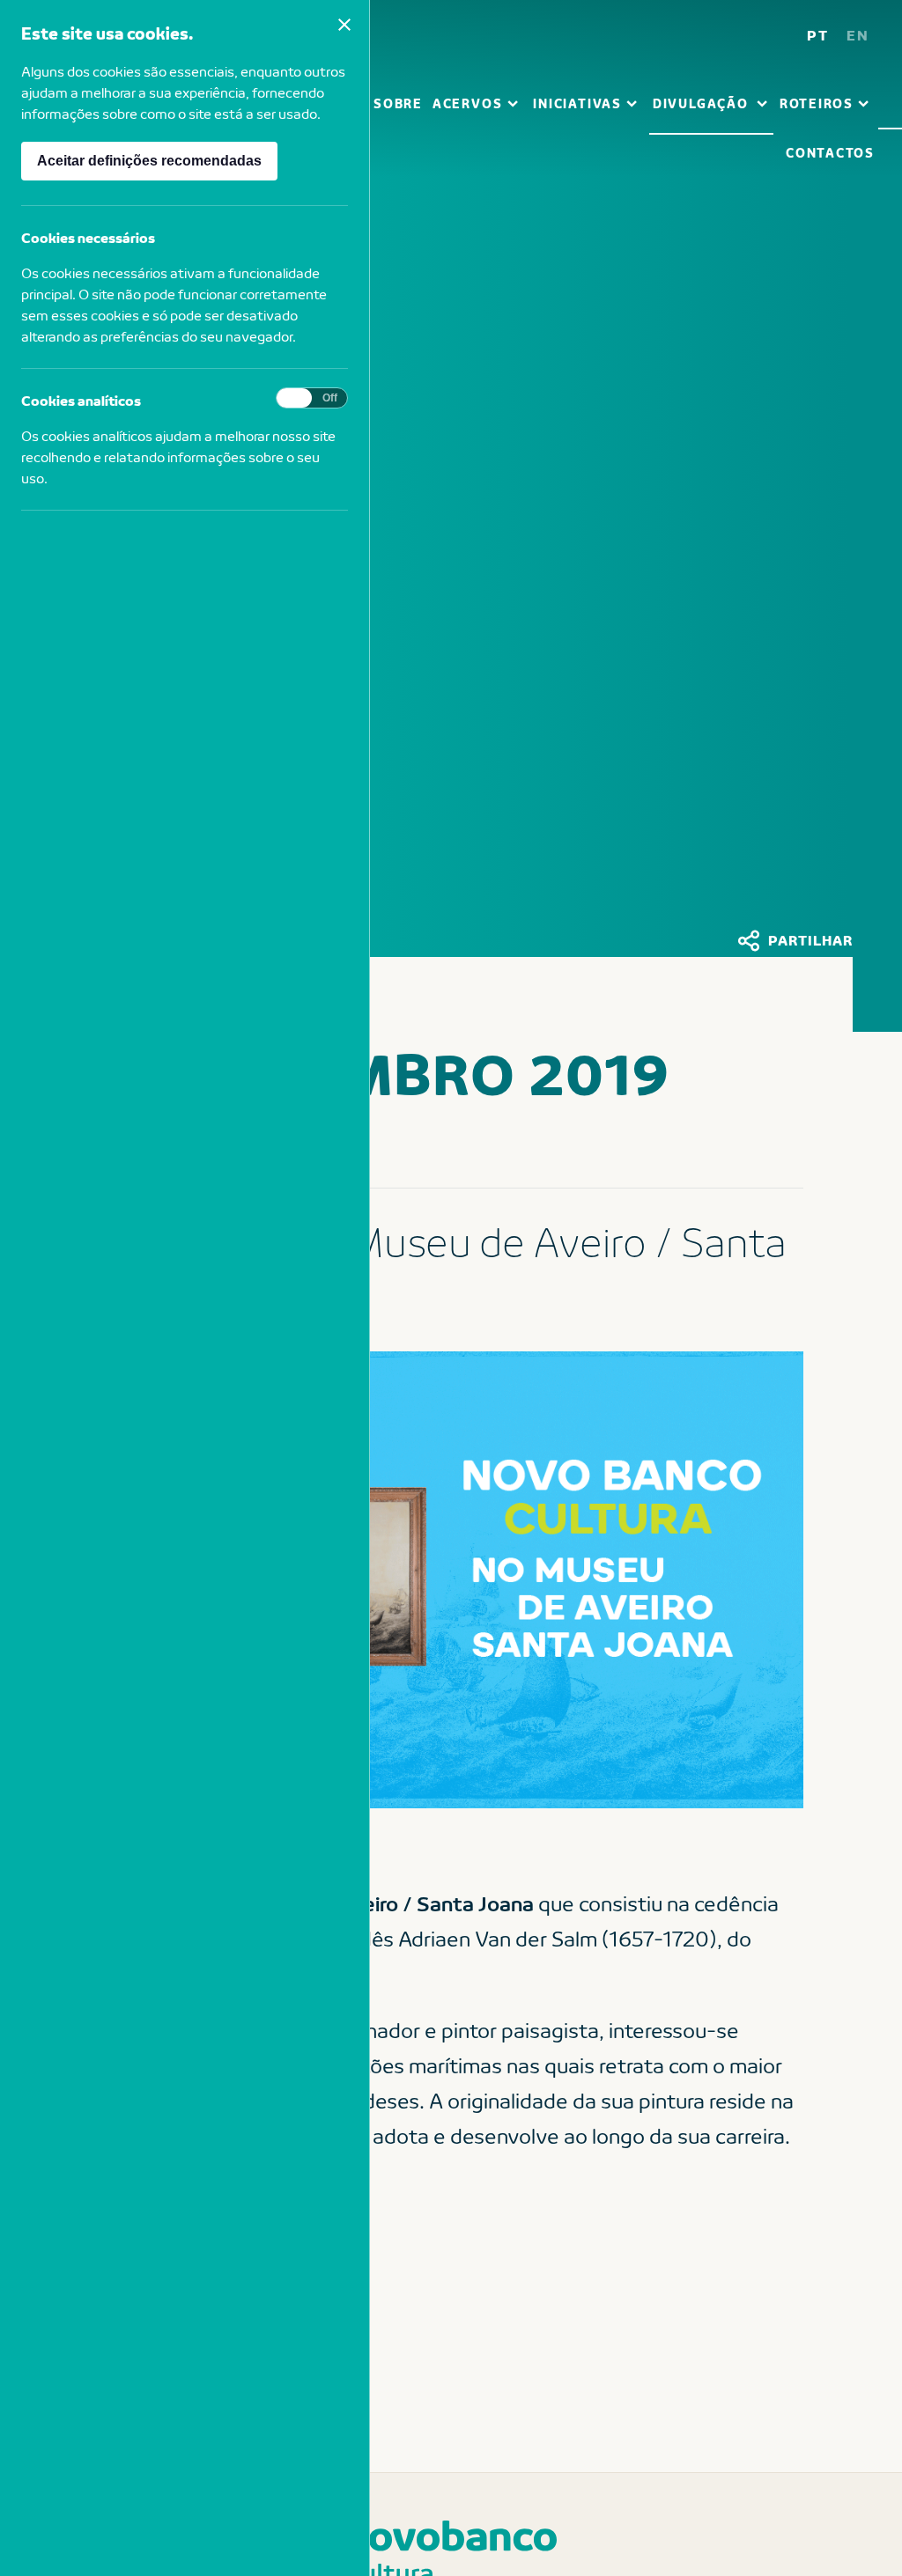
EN (858, 35)
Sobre (398, 103)
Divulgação (701, 103)
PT (818, 35)
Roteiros (817, 103)
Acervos (467, 103)
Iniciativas (577, 103)
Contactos (830, 153)
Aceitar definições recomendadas (149, 161)
